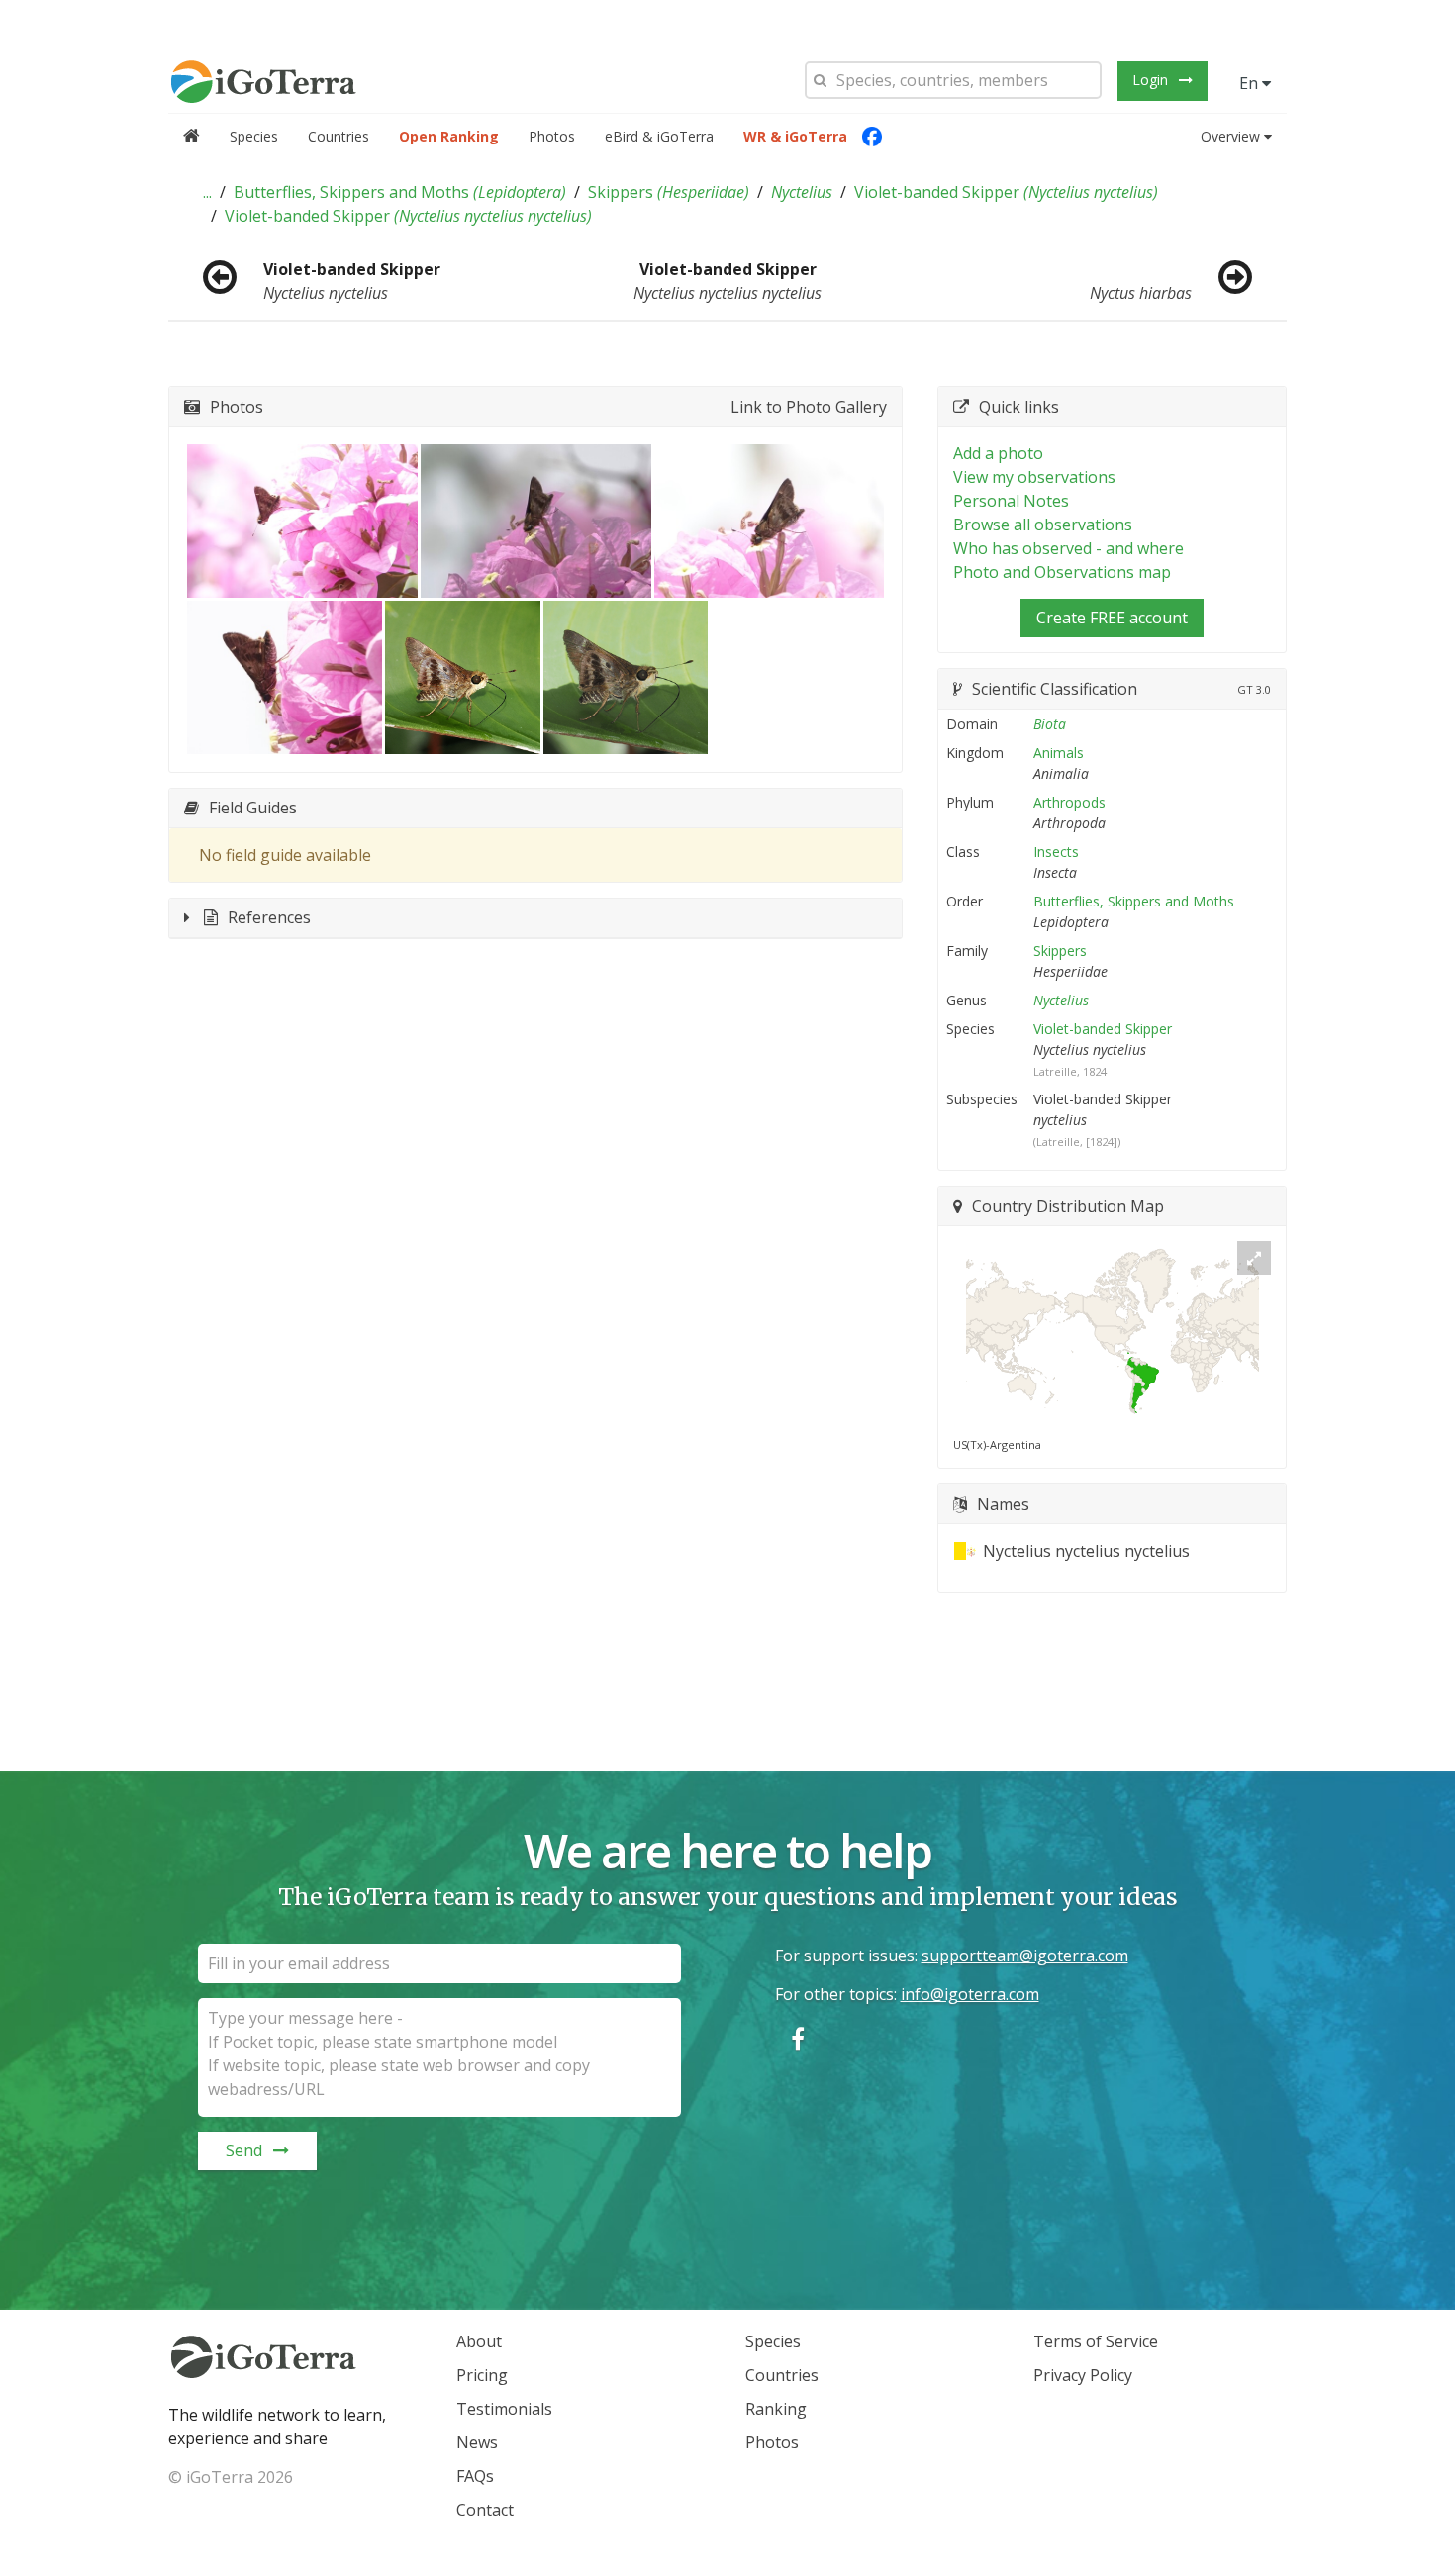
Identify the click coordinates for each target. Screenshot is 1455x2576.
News (477, 2442)
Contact (485, 2510)
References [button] (269, 917)
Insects (1056, 852)
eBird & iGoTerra (659, 136)
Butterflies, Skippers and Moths (400, 192)
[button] (207, 192)
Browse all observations (1043, 525)
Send (244, 2150)
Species (254, 136)
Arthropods (1069, 802)
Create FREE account (1112, 618)
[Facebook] (872, 137)
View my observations (1034, 477)
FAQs (475, 2476)
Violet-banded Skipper (1006, 192)
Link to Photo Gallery (809, 407)
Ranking (776, 2409)
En (1251, 83)
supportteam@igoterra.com (1025, 1956)
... (207, 192)
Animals (1059, 753)
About (479, 2341)
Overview (1230, 136)
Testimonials (504, 2409)
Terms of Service (1096, 2341)
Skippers (669, 192)
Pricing (482, 2375)
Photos (552, 136)
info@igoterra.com (970, 1994)
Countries (339, 136)
